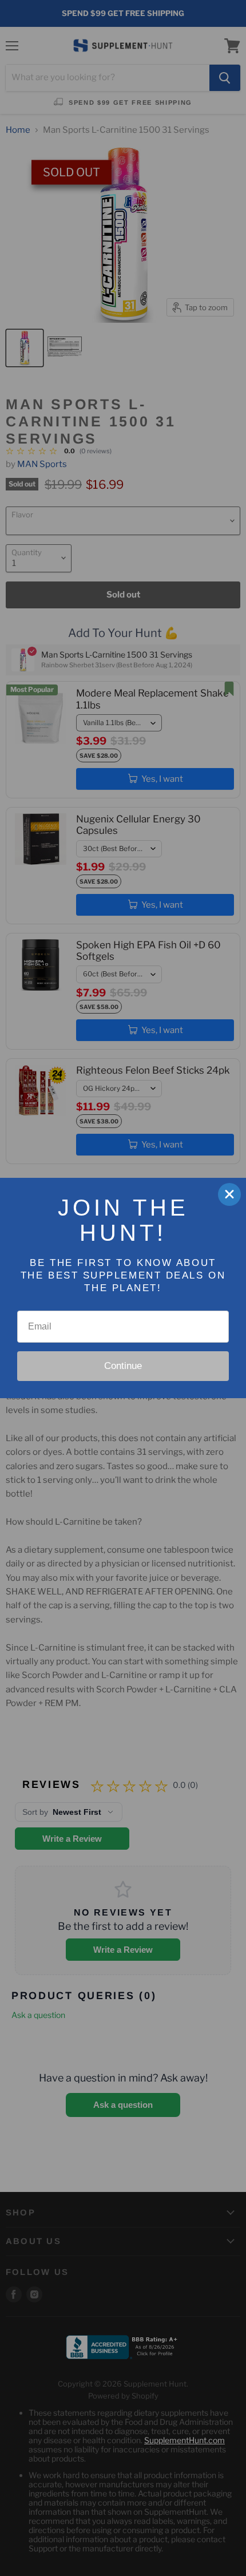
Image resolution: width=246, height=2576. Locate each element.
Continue (123, 1366)
